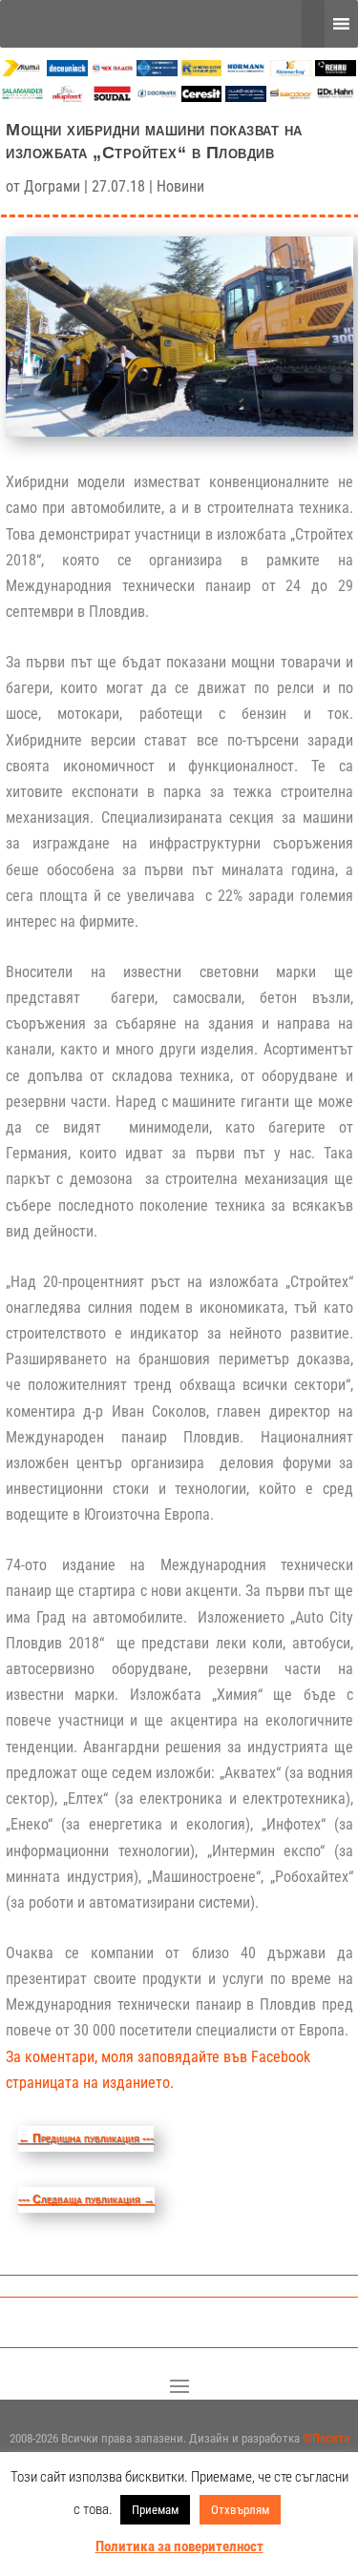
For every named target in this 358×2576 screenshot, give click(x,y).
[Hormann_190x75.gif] (246, 71)
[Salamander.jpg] (22, 97)
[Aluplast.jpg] (67, 97)
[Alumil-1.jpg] (22, 71)
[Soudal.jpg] (112, 97)
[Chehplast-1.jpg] (112, 71)
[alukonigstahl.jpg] (246, 97)
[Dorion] (157, 97)
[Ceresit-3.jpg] (202, 97)
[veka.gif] (157, 71)
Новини (180, 186)
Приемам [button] (155, 2510)
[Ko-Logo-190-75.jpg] (291, 71)
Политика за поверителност (179, 2546)
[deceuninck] (67, 71)
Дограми (52, 186)
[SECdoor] (291, 97)
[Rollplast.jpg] (202, 71)
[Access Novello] (336, 97)
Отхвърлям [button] (240, 2510)
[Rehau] (336, 71)
